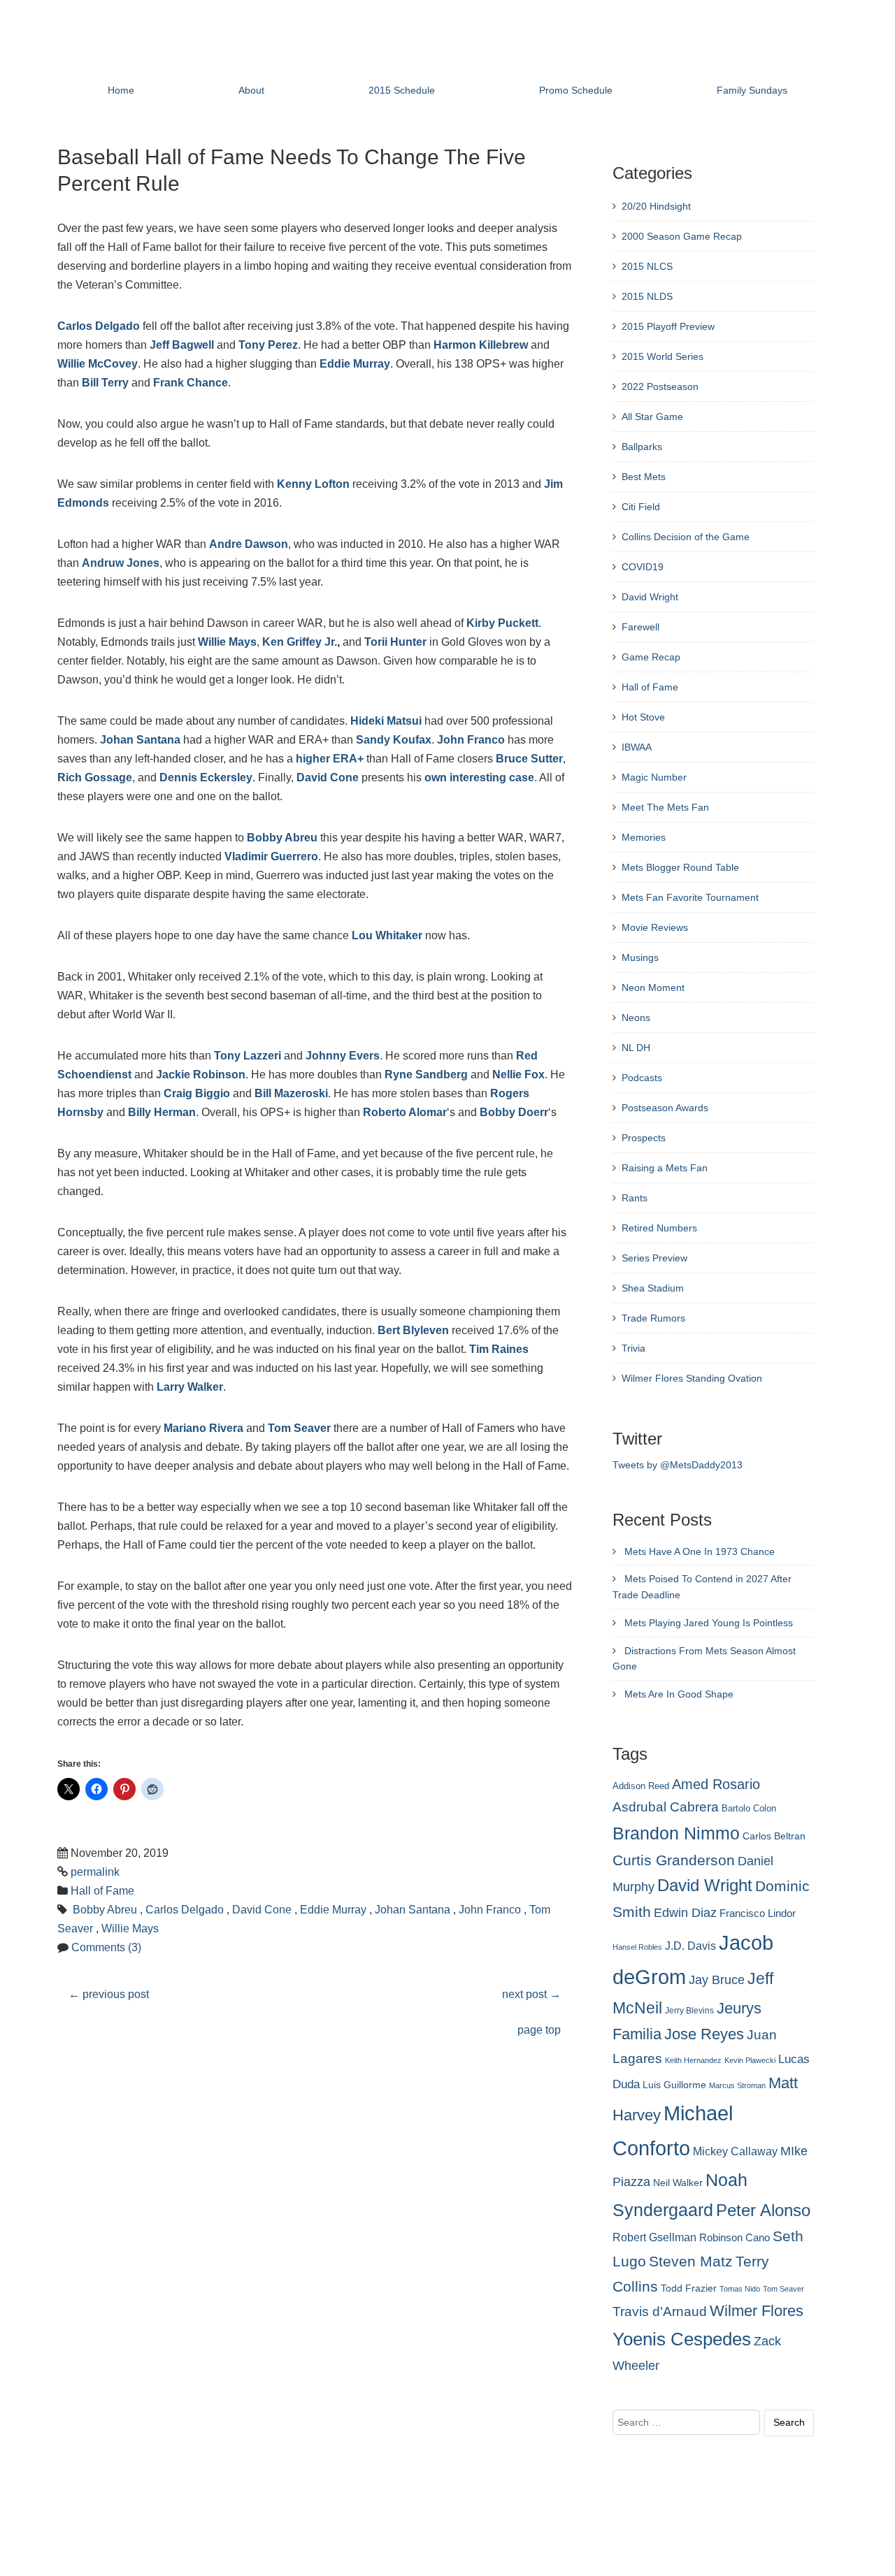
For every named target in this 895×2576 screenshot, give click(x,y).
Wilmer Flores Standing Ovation (692, 1378)
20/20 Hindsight (656, 206)
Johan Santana (140, 740)
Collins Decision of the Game (686, 537)
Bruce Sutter (529, 759)
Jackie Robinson (201, 1074)
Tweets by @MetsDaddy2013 (678, 1465)
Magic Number (654, 777)
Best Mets (644, 477)
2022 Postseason (660, 386)
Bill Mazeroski (291, 1093)
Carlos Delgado (99, 326)
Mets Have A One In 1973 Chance (700, 1551)
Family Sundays (752, 90)
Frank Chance (191, 383)
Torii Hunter (395, 642)
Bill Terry (105, 383)
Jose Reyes (704, 2034)
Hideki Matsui (386, 721)
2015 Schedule (402, 90)
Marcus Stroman (737, 2085)
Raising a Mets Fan (665, 1168)
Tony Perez (268, 345)
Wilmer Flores (757, 2311)
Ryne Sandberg (426, 1074)
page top (539, 2030)
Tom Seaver (299, 1428)
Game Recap (651, 657)
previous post (109, 1994)
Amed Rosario (716, 1784)
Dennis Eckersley (206, 777)
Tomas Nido (740, 2289)
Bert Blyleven (413, 1330)
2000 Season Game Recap (682, 236)
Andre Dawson (249, 544)
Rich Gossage (95, 777)
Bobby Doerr (514, 1112)
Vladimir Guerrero (271, 856)
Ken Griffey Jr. (300, 642)
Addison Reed (641, 1786)
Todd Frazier (689, 2288)
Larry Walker (190, 1387)
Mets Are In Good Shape (679, 1694)
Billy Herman (162, 1112)
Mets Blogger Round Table (680, 867)
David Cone (328, 777)
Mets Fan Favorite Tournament (690, 897)
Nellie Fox (518, 1074)
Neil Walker (678, 2183)
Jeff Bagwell (182, 345)
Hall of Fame (102, 1891)
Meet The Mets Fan (665, 807)
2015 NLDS (647, 296)
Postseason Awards (665, 1108)
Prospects (644, 1138)
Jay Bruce (717, 1980)
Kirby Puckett (502, 623)
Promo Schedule (576, 90)
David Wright (650, 597)
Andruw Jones (121, 563)
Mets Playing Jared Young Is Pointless (709, 1623)
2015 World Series (663, 356)
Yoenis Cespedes (682, 2339)
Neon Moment (653, 987)
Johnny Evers (343, 1056)
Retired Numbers (659, 1228)
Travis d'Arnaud (660, 2311)
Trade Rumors (653, 1318)
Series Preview (654, 1258)
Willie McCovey (98, 364)
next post (531, 1994)
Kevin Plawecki (750, 2060)
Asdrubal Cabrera (666, 1807)
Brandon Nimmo (676, 1833)
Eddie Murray (355, 364)
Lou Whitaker (387, 935)
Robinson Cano (735, 2238)
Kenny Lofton (313, 484)
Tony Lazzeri (248, 1056)
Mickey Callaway (735, 2151)
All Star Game (652, 417)
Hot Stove (643, 717)
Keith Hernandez (693, 2060)
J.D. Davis (690, 1946)
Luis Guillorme (674, 2085)
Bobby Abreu (282, 838)
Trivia (633, 1348)
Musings (640, 957)
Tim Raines (499, 1349)
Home (121, 90)
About (251, 90)
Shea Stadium (653, 1288)
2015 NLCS (647, 266)
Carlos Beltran (774, 1836)
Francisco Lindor (758, 1913)
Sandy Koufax (394, 740)
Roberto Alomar (405, 1112)
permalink (95, 1872)
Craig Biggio (197, 1093)
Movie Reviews (655, 927)
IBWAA (637, 747)
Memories (644, 837)
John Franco (471, 740)
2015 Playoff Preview (668, 326)
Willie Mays (227, 642)
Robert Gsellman (654, 2237)
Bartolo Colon (749, 1809)
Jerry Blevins (689, 2011)
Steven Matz (691, 2261)
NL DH (636, 1048)
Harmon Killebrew (481, 345)
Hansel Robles (637, 1947)
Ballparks (642, 447)
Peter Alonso (763, 2210)
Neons (636, 1018)
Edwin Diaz (685, 1913)
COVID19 (643, 567)
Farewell (640, 627)
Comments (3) (106, 1947)
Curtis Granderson (674, 1860)
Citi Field (641, 507)
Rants (635, 1198)
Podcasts (642, 1078)
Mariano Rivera (203, 1428)
